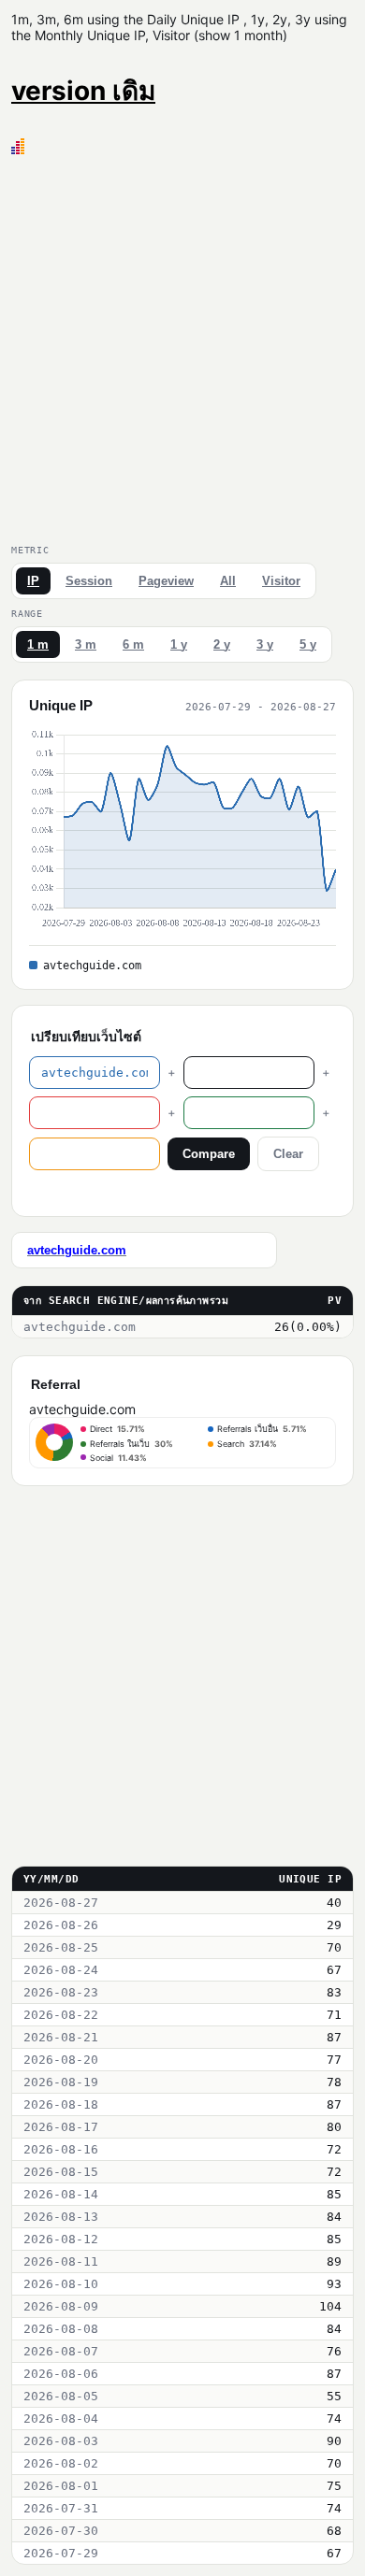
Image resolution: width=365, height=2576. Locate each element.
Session (89, 581)
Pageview (166, 581)
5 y (308, 644)
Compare (209, 1154)
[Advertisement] (182, 346)
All (228, 581)
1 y (179, 644)
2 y (222, 644)
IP (33, 581)
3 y (265, 644)
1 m (38, 644)
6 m (133, 644)
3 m (86, 644)
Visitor (281, 581)
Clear (288, 1154)
